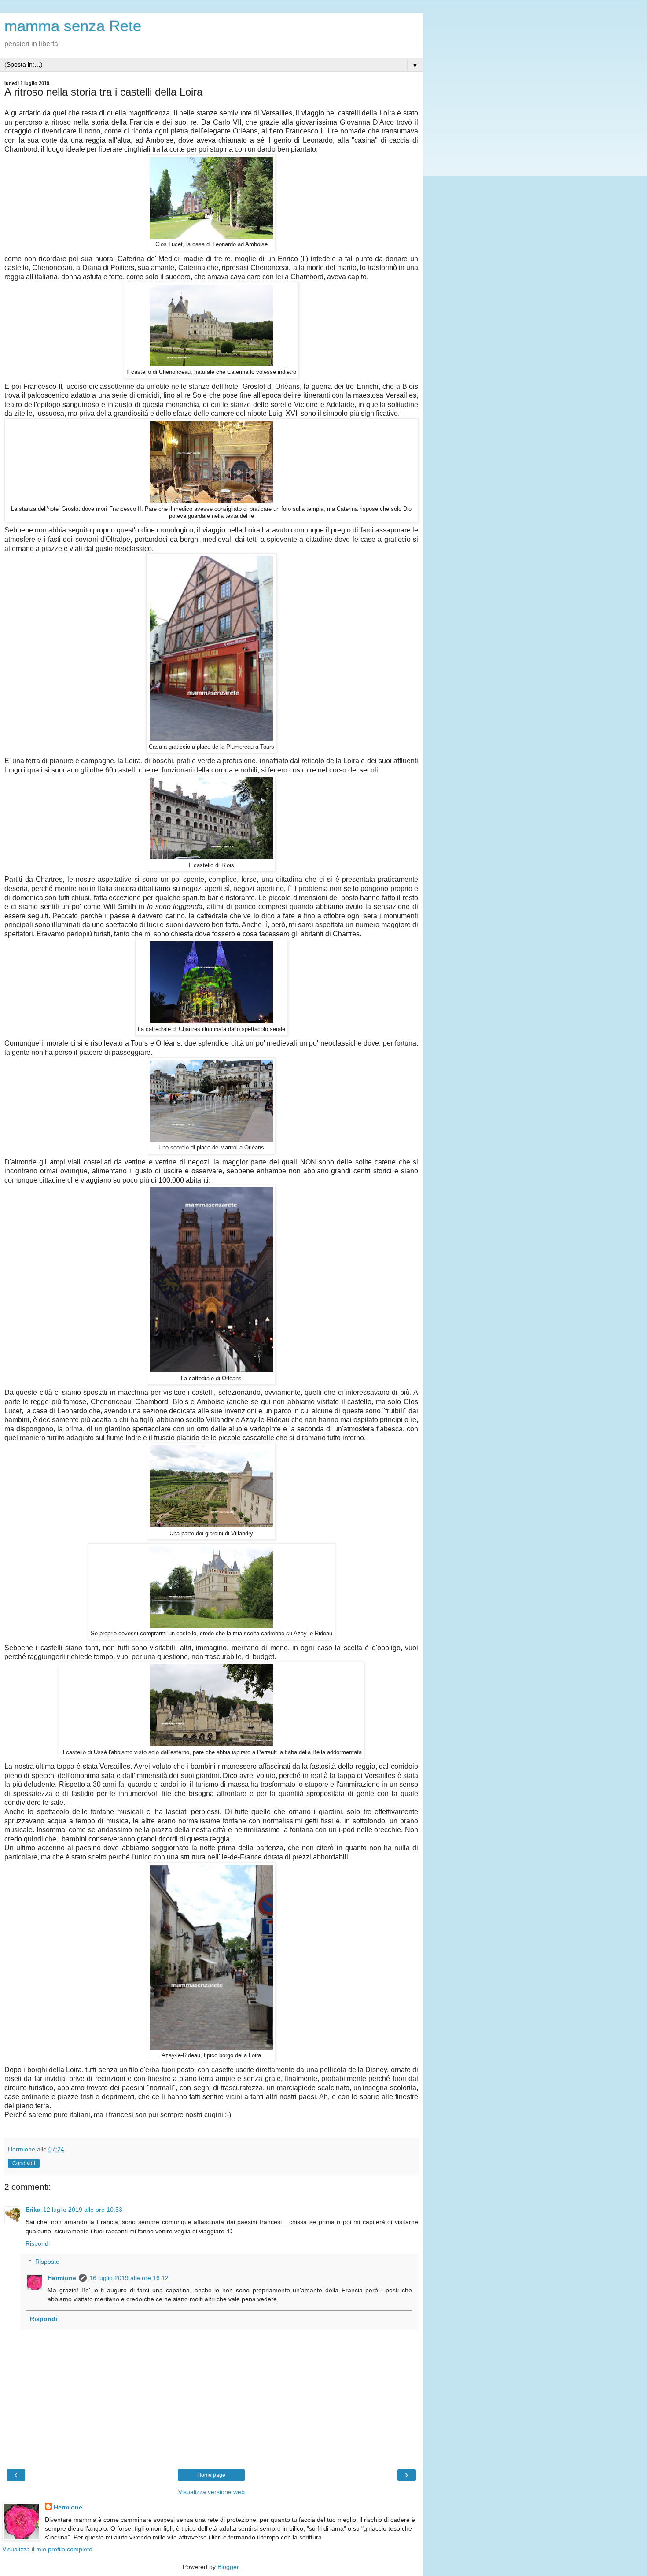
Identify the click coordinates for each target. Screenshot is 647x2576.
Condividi (24, 2163)
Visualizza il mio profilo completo (47, 2549)
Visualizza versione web (211, 2492)
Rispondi (38, 2243)
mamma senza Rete (73, 26)
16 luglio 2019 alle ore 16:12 (129, 2278)
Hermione (62, 2278)
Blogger (228, 2567)
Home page (211, 2475)
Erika (33, 2210)
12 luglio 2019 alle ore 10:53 (83, 2210)
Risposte (47, 2262)
